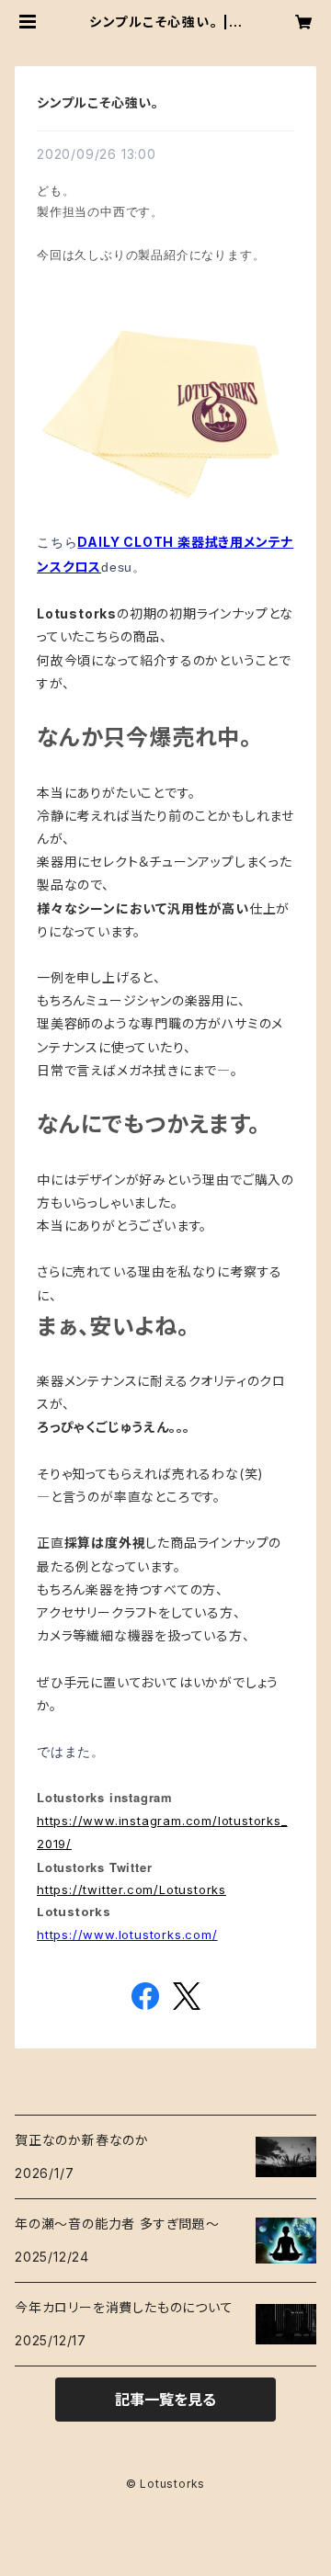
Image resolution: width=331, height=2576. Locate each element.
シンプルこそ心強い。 (98, 102)
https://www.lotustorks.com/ (127, 1935)
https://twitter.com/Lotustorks (131, 1889)
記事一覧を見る (165, 2400)
